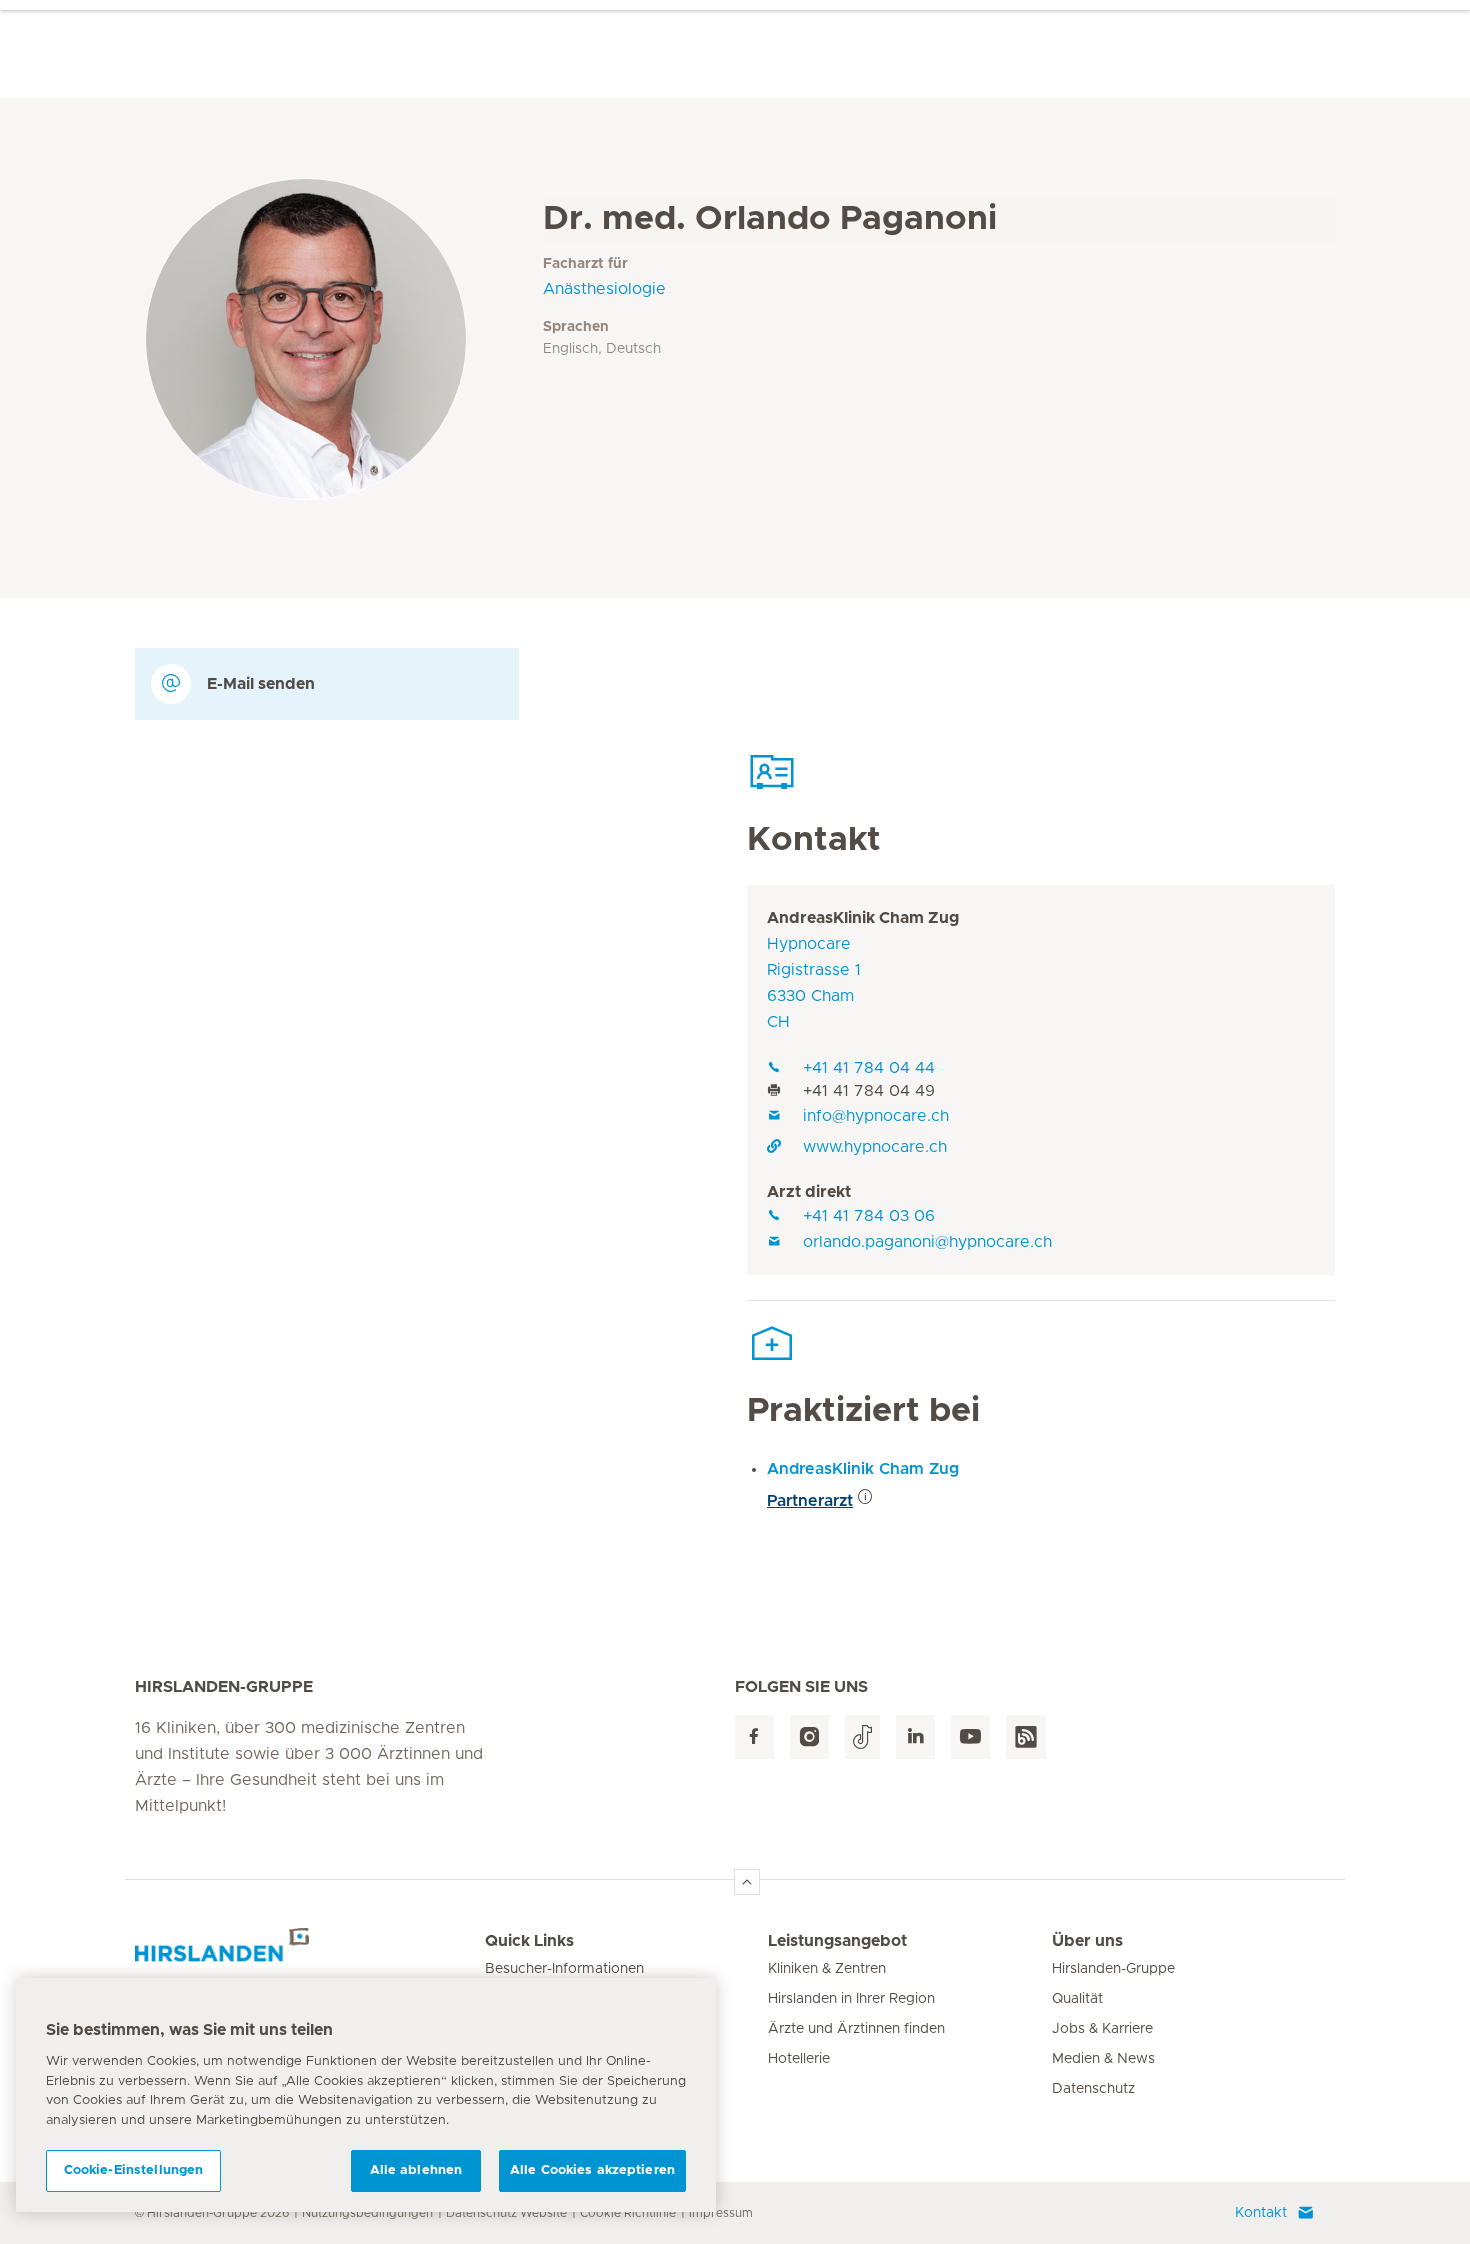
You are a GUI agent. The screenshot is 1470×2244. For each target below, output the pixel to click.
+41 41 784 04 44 (869, 1068)
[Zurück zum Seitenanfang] (747, 1882)
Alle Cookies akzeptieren (592, 2170)
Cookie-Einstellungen (134, 2170)
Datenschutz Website (506, 2213)
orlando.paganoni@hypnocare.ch (927, 1242)
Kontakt (1261, 2213)
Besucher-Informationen (564, 1969)
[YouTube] (970, 1737)
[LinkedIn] (915, 1737)
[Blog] (1026, 1737)
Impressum (721, 2213)
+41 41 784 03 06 (869, 1216)
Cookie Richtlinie (628, 2213)
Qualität (1077, 1999)
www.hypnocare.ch (875, 1147)
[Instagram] (809, 1737)
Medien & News (1103, 2059)
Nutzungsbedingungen (367, 2213)
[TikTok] (862, 1737)
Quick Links (529, 1941)
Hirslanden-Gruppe (1113, 1969)
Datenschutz (1093, 2089)
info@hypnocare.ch (876, 1116)
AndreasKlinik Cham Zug (863, 918)
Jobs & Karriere (1102, 2029)
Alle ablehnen (416, 2170)
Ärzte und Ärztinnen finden (856, 2029)
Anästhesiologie (604, 289)
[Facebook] (754, 1737)
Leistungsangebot (837, 1941)
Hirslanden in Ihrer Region (851, 1999)
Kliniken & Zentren (827, 1969)
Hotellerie (799, 2059)
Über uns (1087, 1941)
